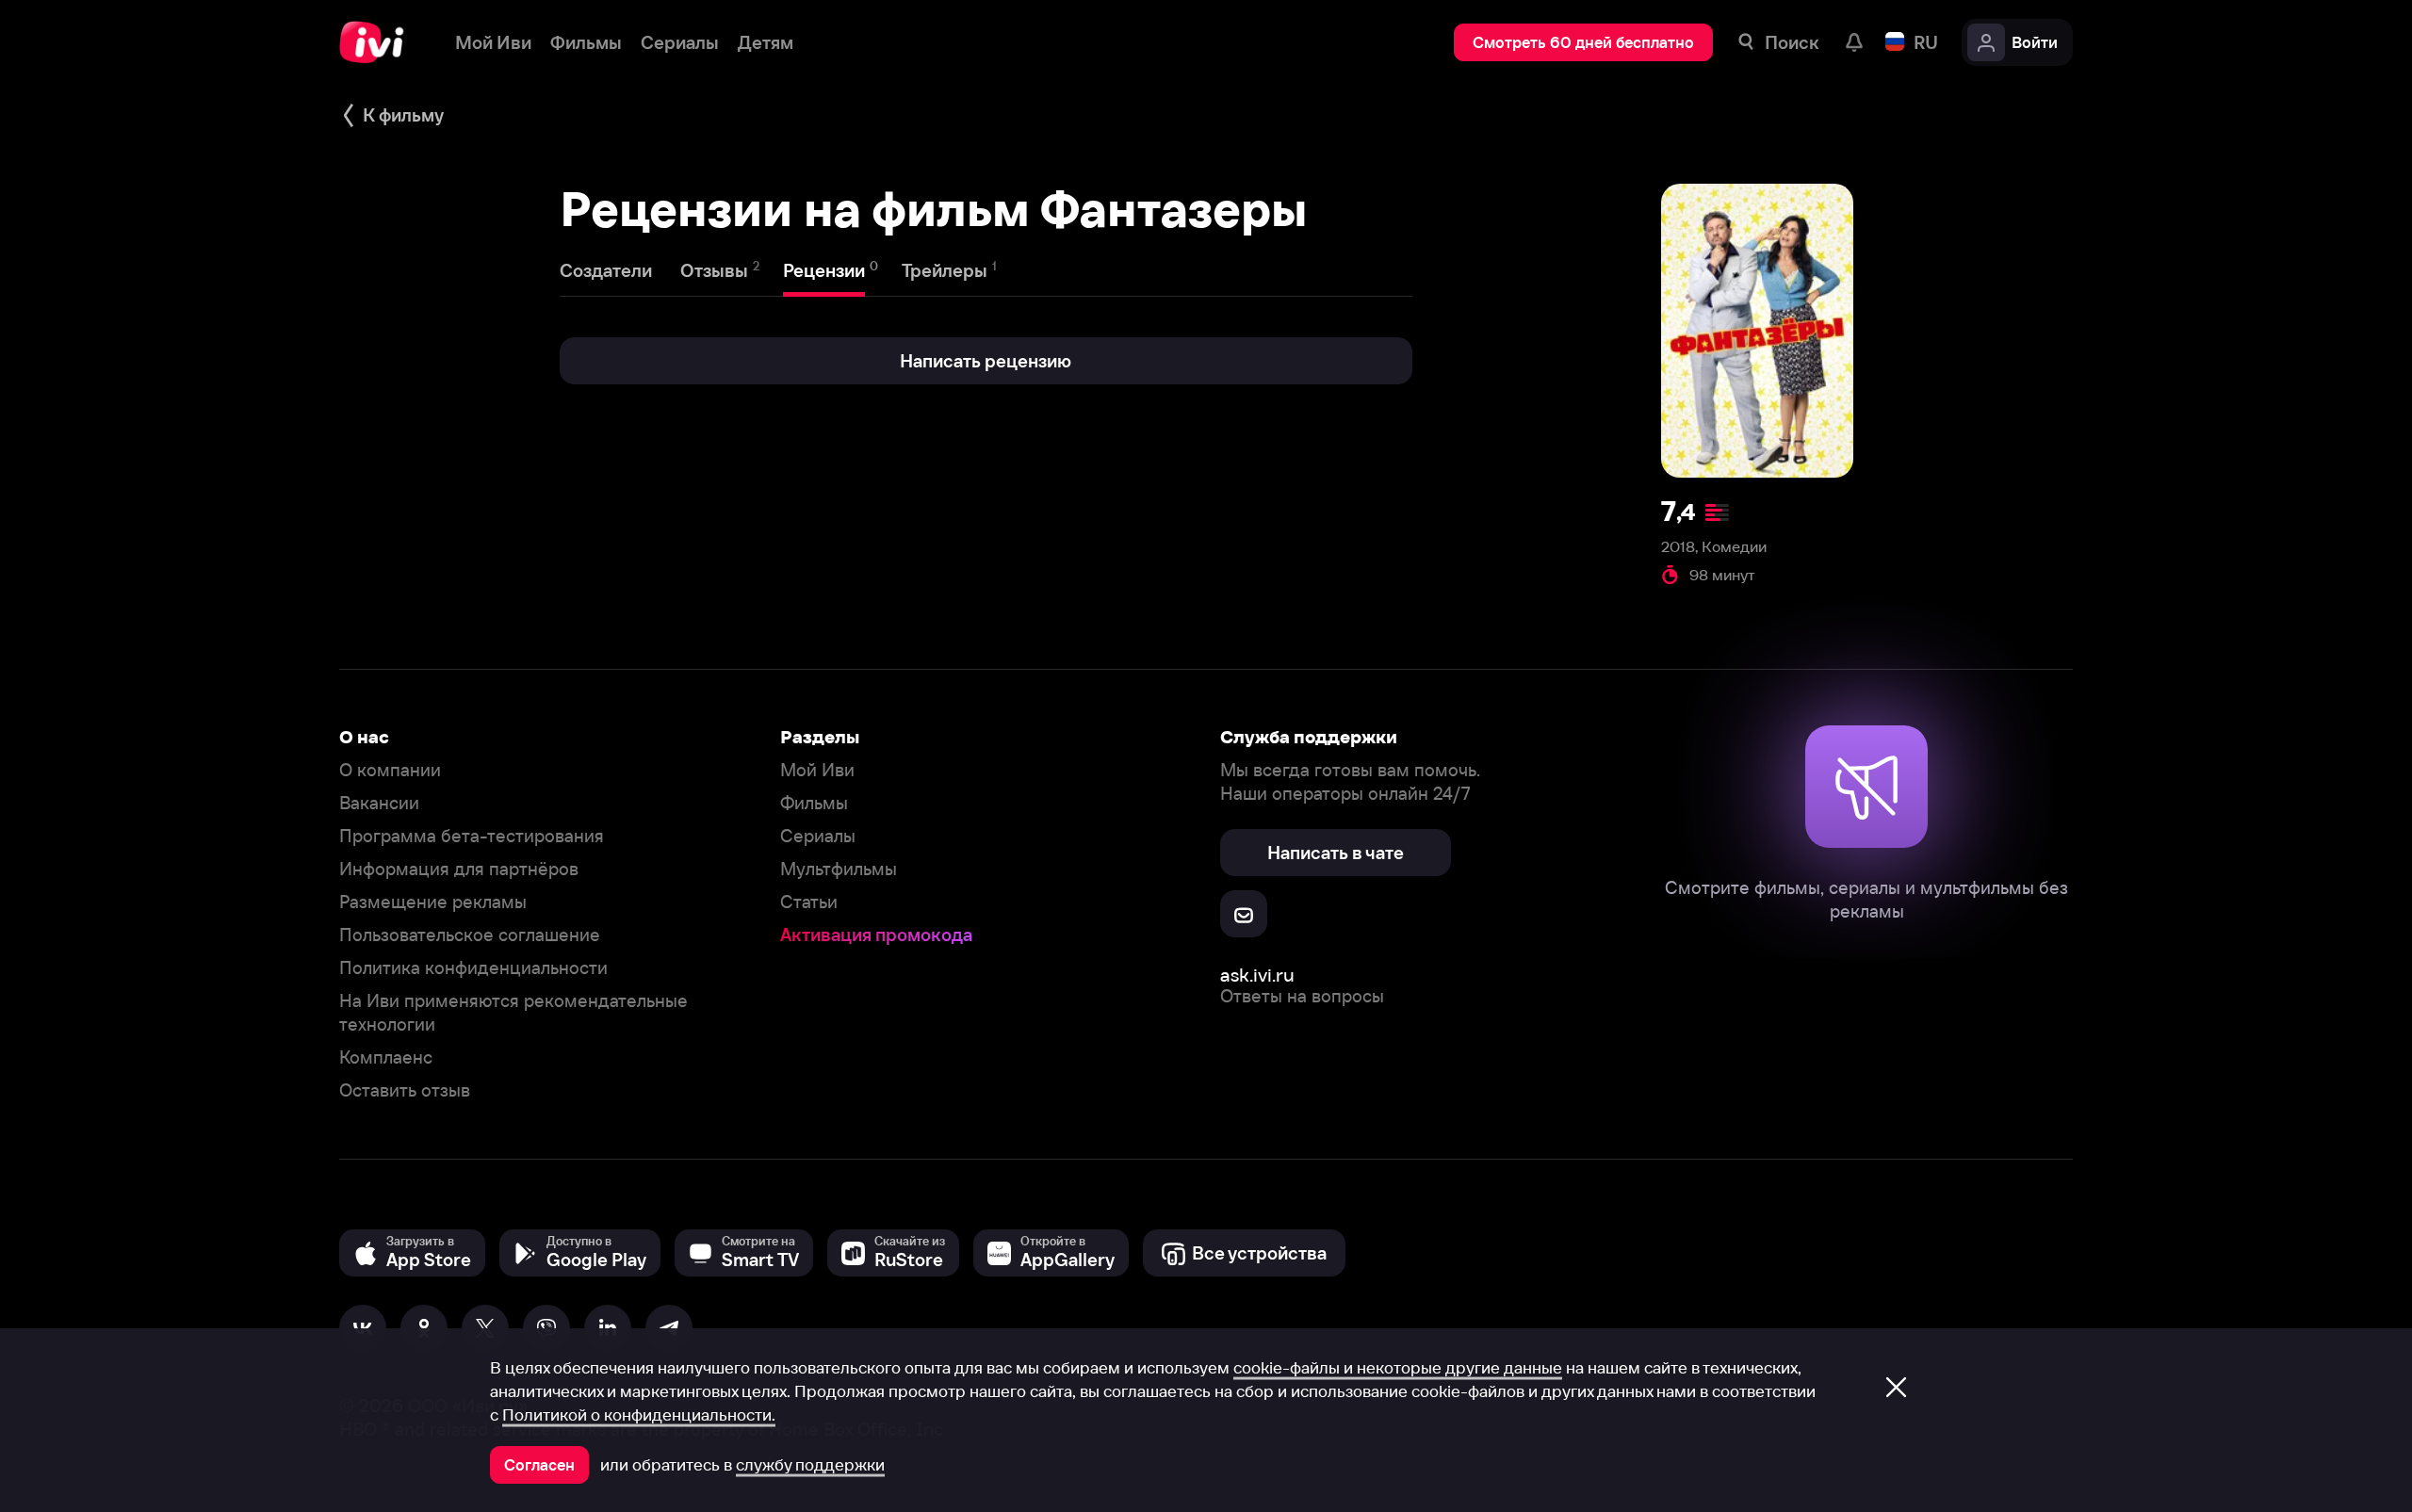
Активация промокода (876, 935)
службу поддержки (810, 1465)
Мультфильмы (839, 869)
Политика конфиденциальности (473, 968)
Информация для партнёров (459, 869)
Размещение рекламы (433, 902)
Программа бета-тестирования (472, 836)
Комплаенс (386, 1057)
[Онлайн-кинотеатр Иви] (378, 42)
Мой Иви (817, 770)
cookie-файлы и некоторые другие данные (1398, 1368)
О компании (390, 770)
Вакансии (379, 803)
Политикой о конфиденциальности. (639, 1415)
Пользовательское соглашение (470, 935)
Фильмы (814, 803)
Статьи (809, 902)
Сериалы (818, 836)
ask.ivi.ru (1257, 975)
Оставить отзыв (405, 1090)
